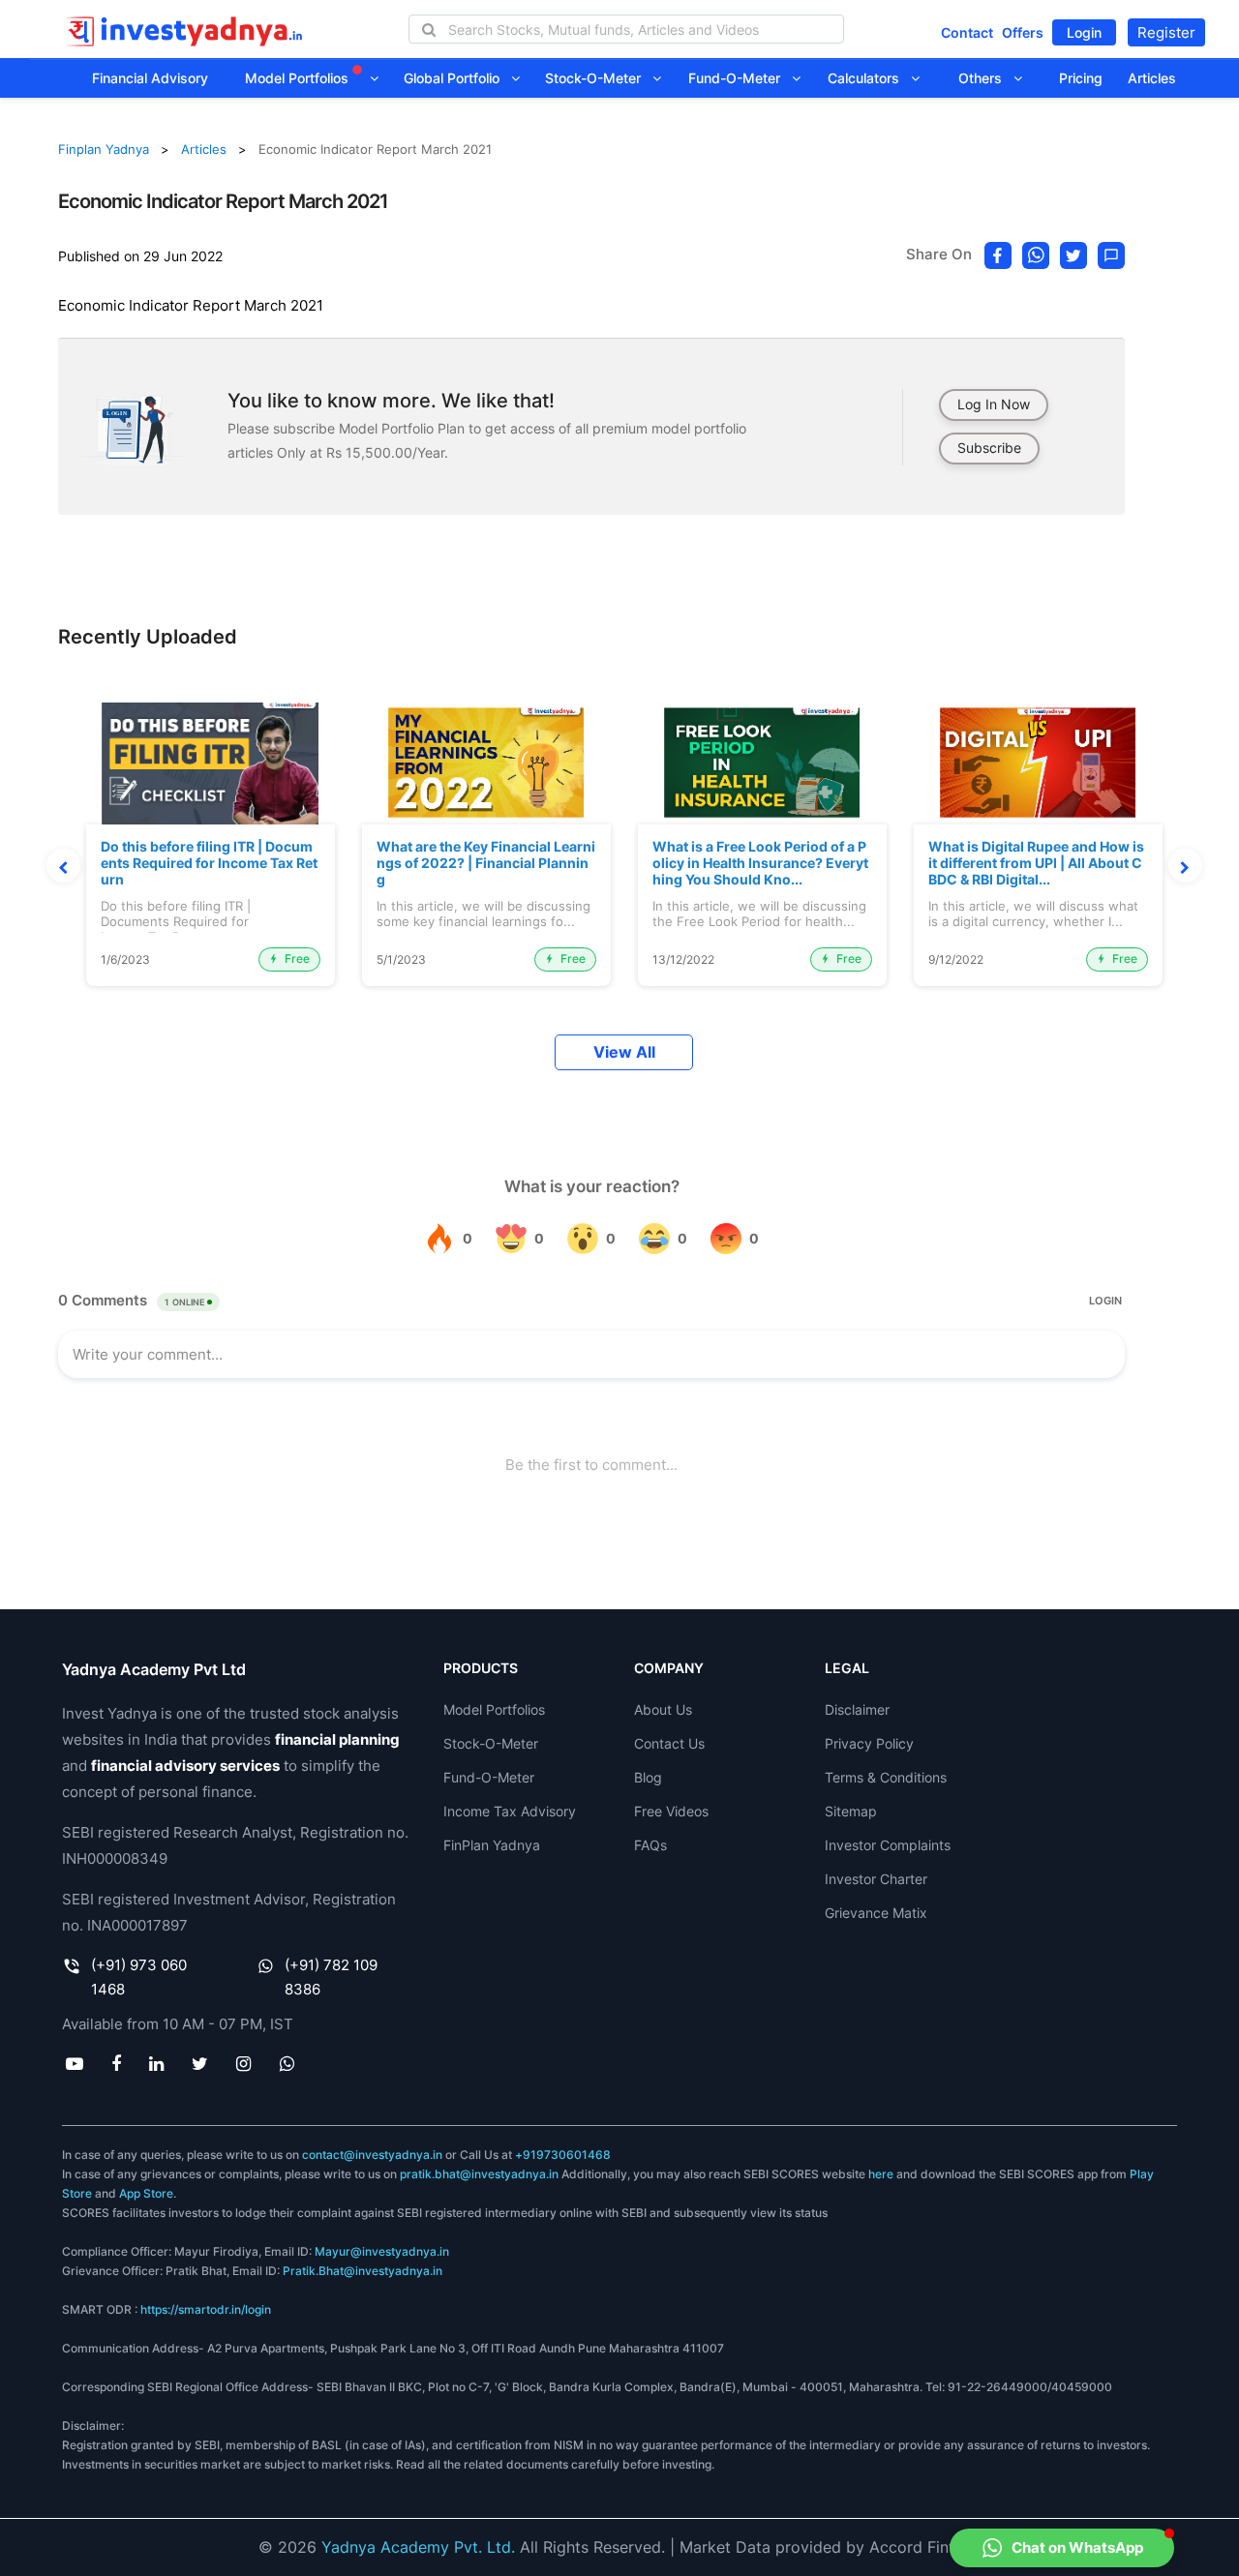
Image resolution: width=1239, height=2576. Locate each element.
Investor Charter (876, 1879)
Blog (648, 1777)
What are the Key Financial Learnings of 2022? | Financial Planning (486, 863)
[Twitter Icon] (200, 2063)
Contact (967, 32)
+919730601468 (563, 2155)
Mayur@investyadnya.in (382, 2251)
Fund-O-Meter (740, 78)
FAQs (650, 1845)
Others (986, 78)
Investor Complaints (888, 1845)
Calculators (869, 78)
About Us (663, 1709)
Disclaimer (857, 1709)
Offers (1023, 32)
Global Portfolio (457, 78)
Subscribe (989, 448)
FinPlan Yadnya (492, 1845)
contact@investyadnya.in (372, 2155)
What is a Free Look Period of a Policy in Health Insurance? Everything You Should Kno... (760, 863)
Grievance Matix (876, 1913)
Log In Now (994, 404)
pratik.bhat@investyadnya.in (479, 2174)
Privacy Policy (869, 1743)
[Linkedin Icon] (156, 2063)
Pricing (1081, 78)
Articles (1152, 78)
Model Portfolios (299, 78)
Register (1166, 32)
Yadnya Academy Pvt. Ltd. (418, 2547)
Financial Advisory (150, 78)
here (881, 2174)
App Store (146, 2193)
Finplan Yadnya (104, 149)
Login (1084, 32)
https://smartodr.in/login (206, 2309)
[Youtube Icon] (74, 2063)
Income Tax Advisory (510, 1811)
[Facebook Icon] (116, 2063)
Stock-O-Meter (599, 78)
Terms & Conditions (886, 1777)
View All (624, 1052)
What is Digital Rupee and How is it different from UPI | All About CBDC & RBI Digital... (1036, 863)
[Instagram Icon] (244, 2063)
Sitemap (851, 1811)
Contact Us (669, 1743)
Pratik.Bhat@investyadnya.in (363, 2271)
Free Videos (671, 1811)
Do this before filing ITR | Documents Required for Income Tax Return (209, 863)
